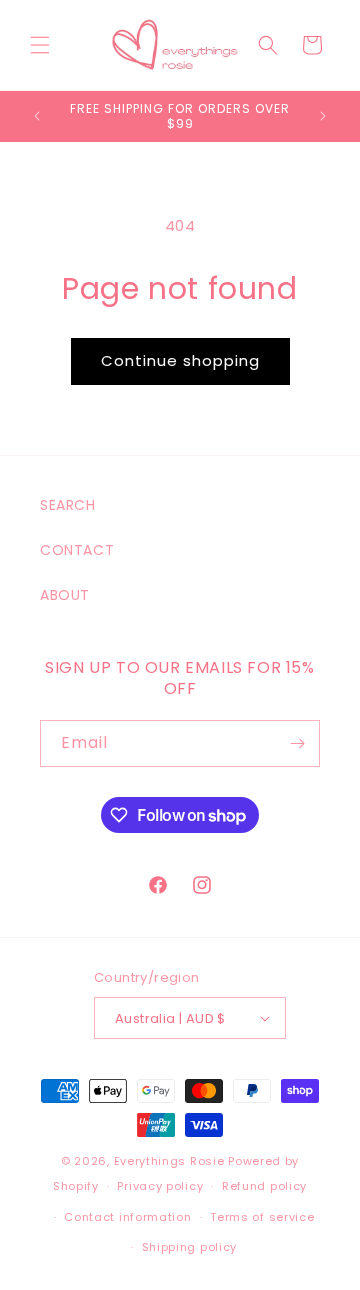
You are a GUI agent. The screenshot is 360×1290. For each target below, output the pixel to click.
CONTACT (77, 550)
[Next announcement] (323, 116)
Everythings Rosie (169, 1161)
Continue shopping (180, 360)
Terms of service (262, 1217)
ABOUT (65, 595)
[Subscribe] (297, 743)
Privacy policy (160, 1186)
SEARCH (68, 505)
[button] (40, 45)
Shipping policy (190, 1247)
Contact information (127, 1217)
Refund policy (264, 1186)
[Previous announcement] (37, 116)
